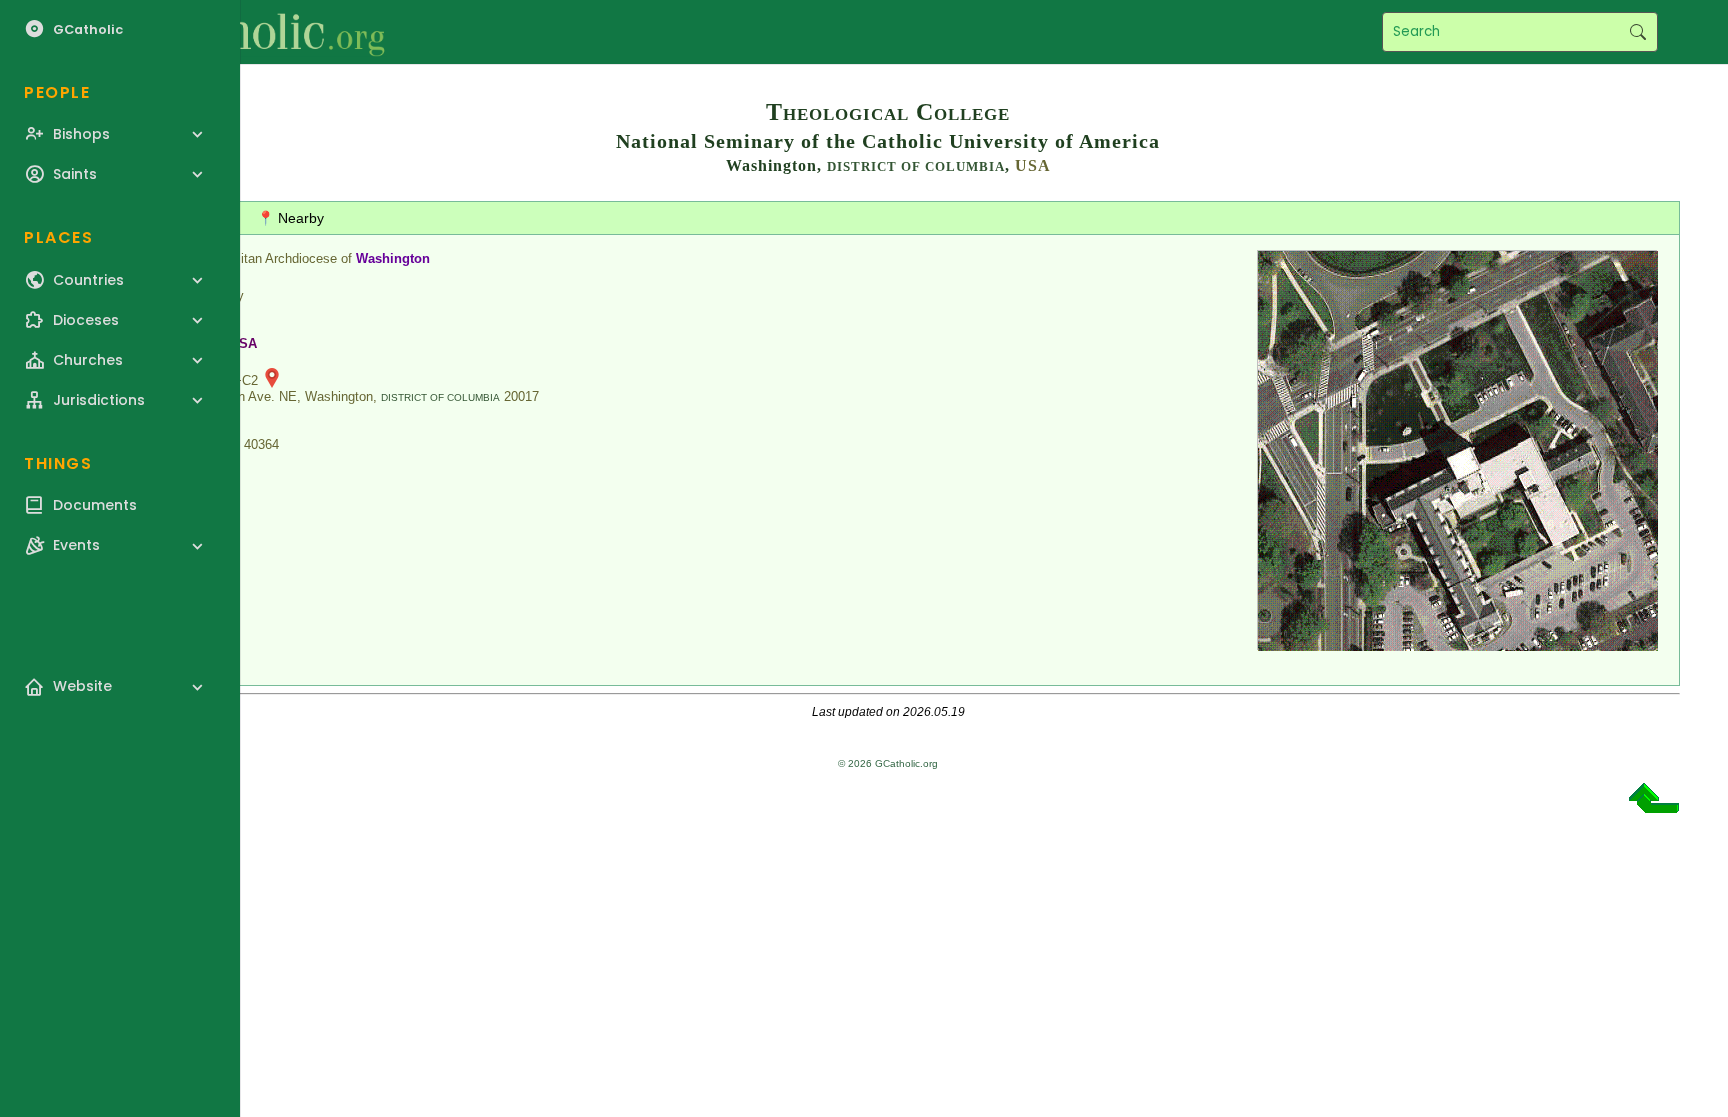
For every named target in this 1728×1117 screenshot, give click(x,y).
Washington (393, 258)
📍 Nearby (290, 218)
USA (1033, 165)
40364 (261, 444)
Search (1637, 32)
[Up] (1654, 805)
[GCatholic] (246, 32)
